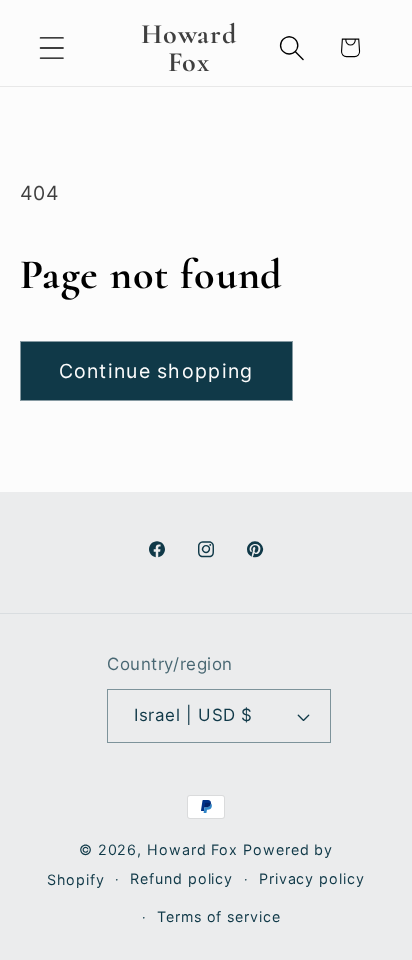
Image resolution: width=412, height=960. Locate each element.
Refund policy (181, 878)
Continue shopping (156, 371)
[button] (51, 47)
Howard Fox (192, 849)
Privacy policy (312, 878)
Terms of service (219, 916)
